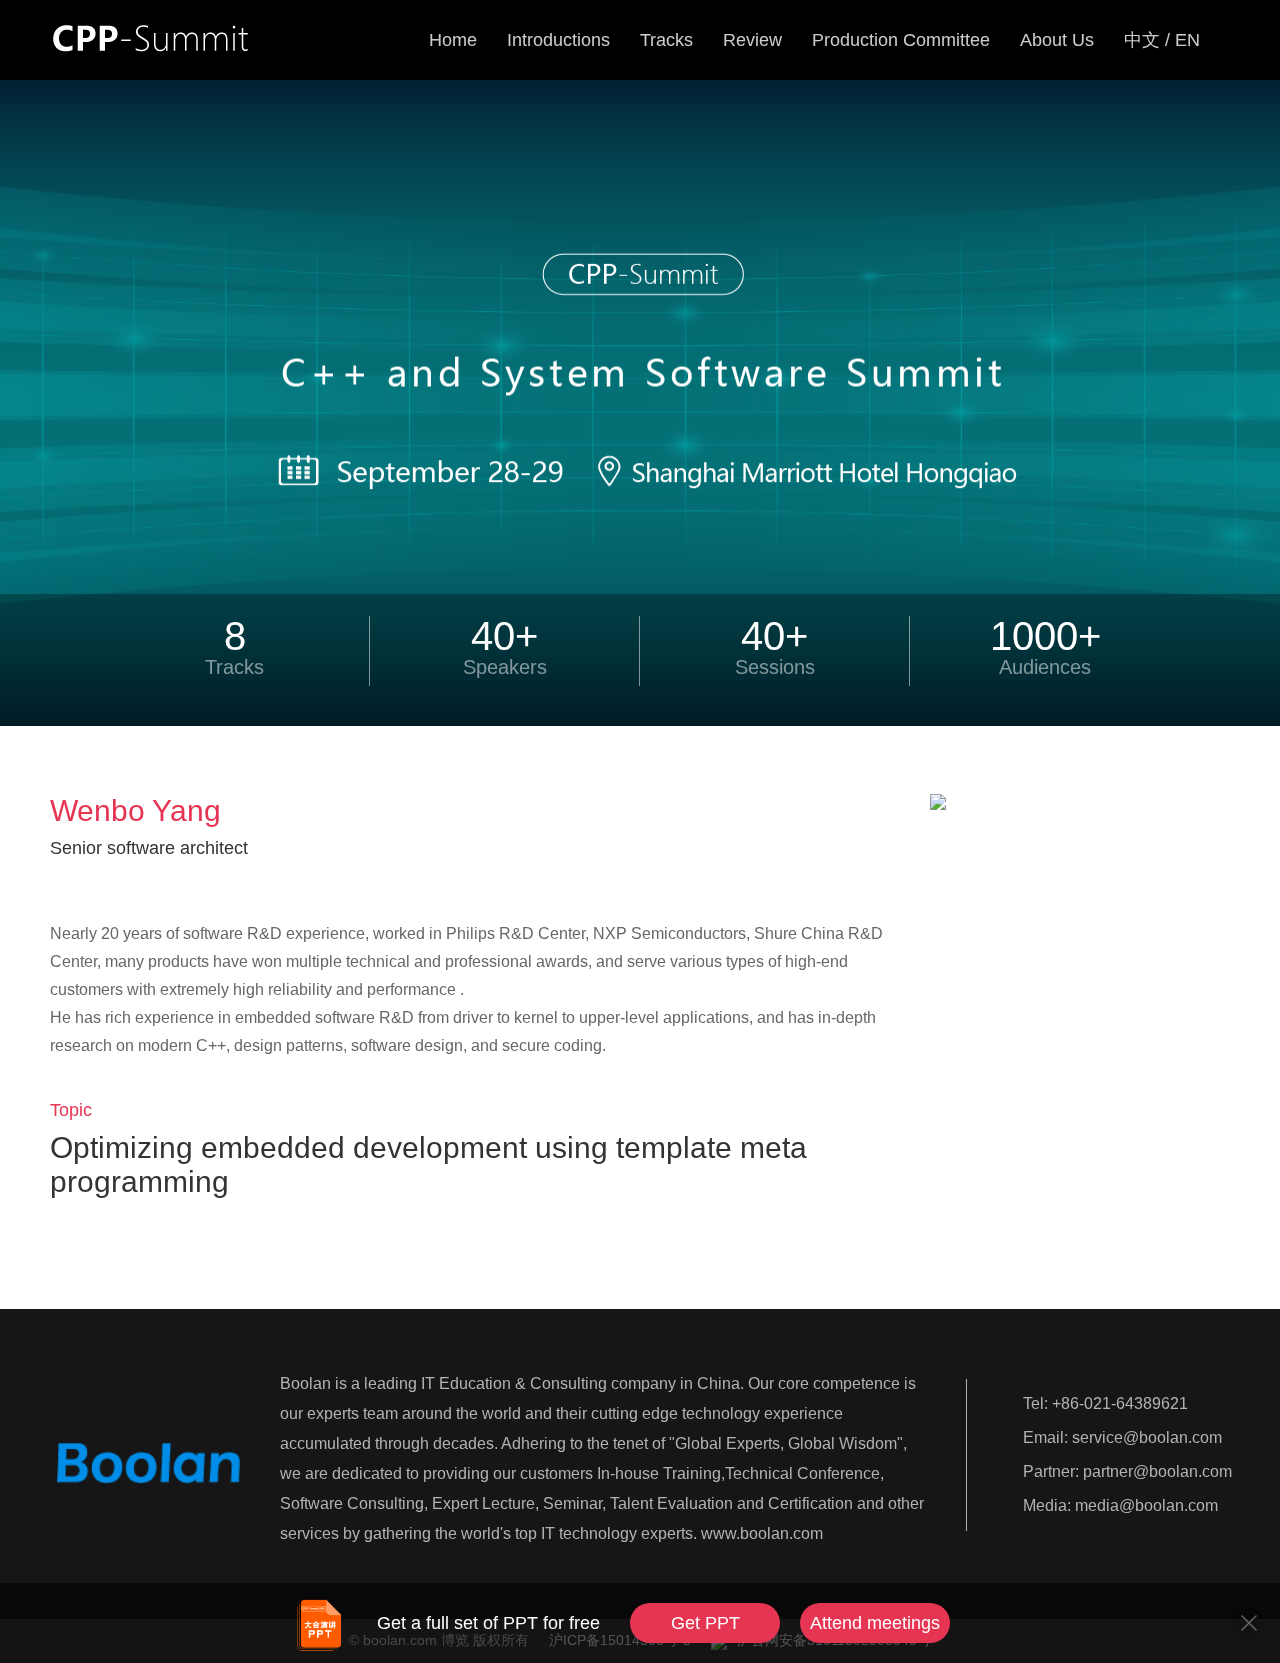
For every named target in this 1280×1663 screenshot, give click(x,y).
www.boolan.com (762, 1533)
